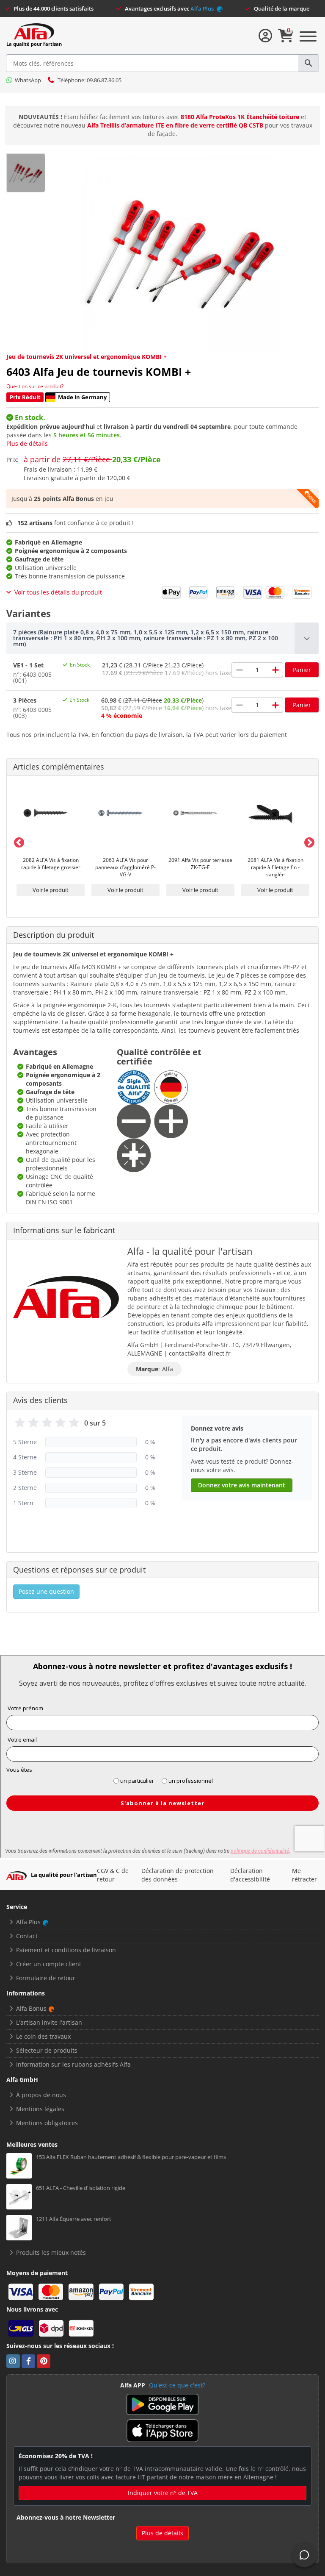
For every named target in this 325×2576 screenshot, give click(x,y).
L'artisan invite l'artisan (49, 2022)
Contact (27, 1936)
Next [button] (308, 841)
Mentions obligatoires (47, 2123)
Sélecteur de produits (47, 2050)
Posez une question (46, 1591)
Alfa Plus (203, 8)
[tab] (162, 638)
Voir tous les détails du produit (58, 592)
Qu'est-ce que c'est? (177, 2385)
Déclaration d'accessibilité (250, 1875)
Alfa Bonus (31, 2008)
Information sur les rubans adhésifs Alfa (73, 2064)
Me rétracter (304, 1875)
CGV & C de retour (113, 1875)
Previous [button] (17, 841)
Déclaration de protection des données (178, 1875)
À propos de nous (41, 2095)
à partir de (92, 459)
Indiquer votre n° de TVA (163, 2493)
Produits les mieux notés (51, 2252)
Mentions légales (40, 2109)
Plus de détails (27, 443)
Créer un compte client (49, 1964)
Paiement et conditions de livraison (66, 1950)
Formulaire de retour (46, 1978)
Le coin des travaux (43, 2036)
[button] (162, 638)
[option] (51, 841)
